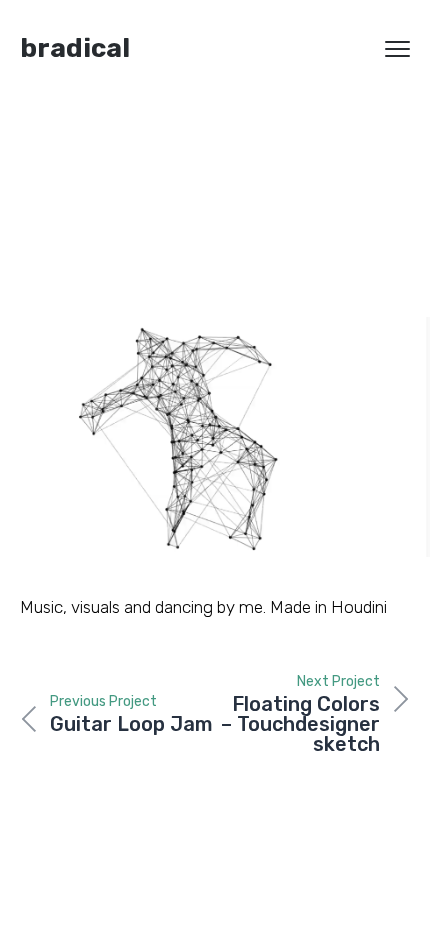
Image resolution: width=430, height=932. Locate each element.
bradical (75, 48)
